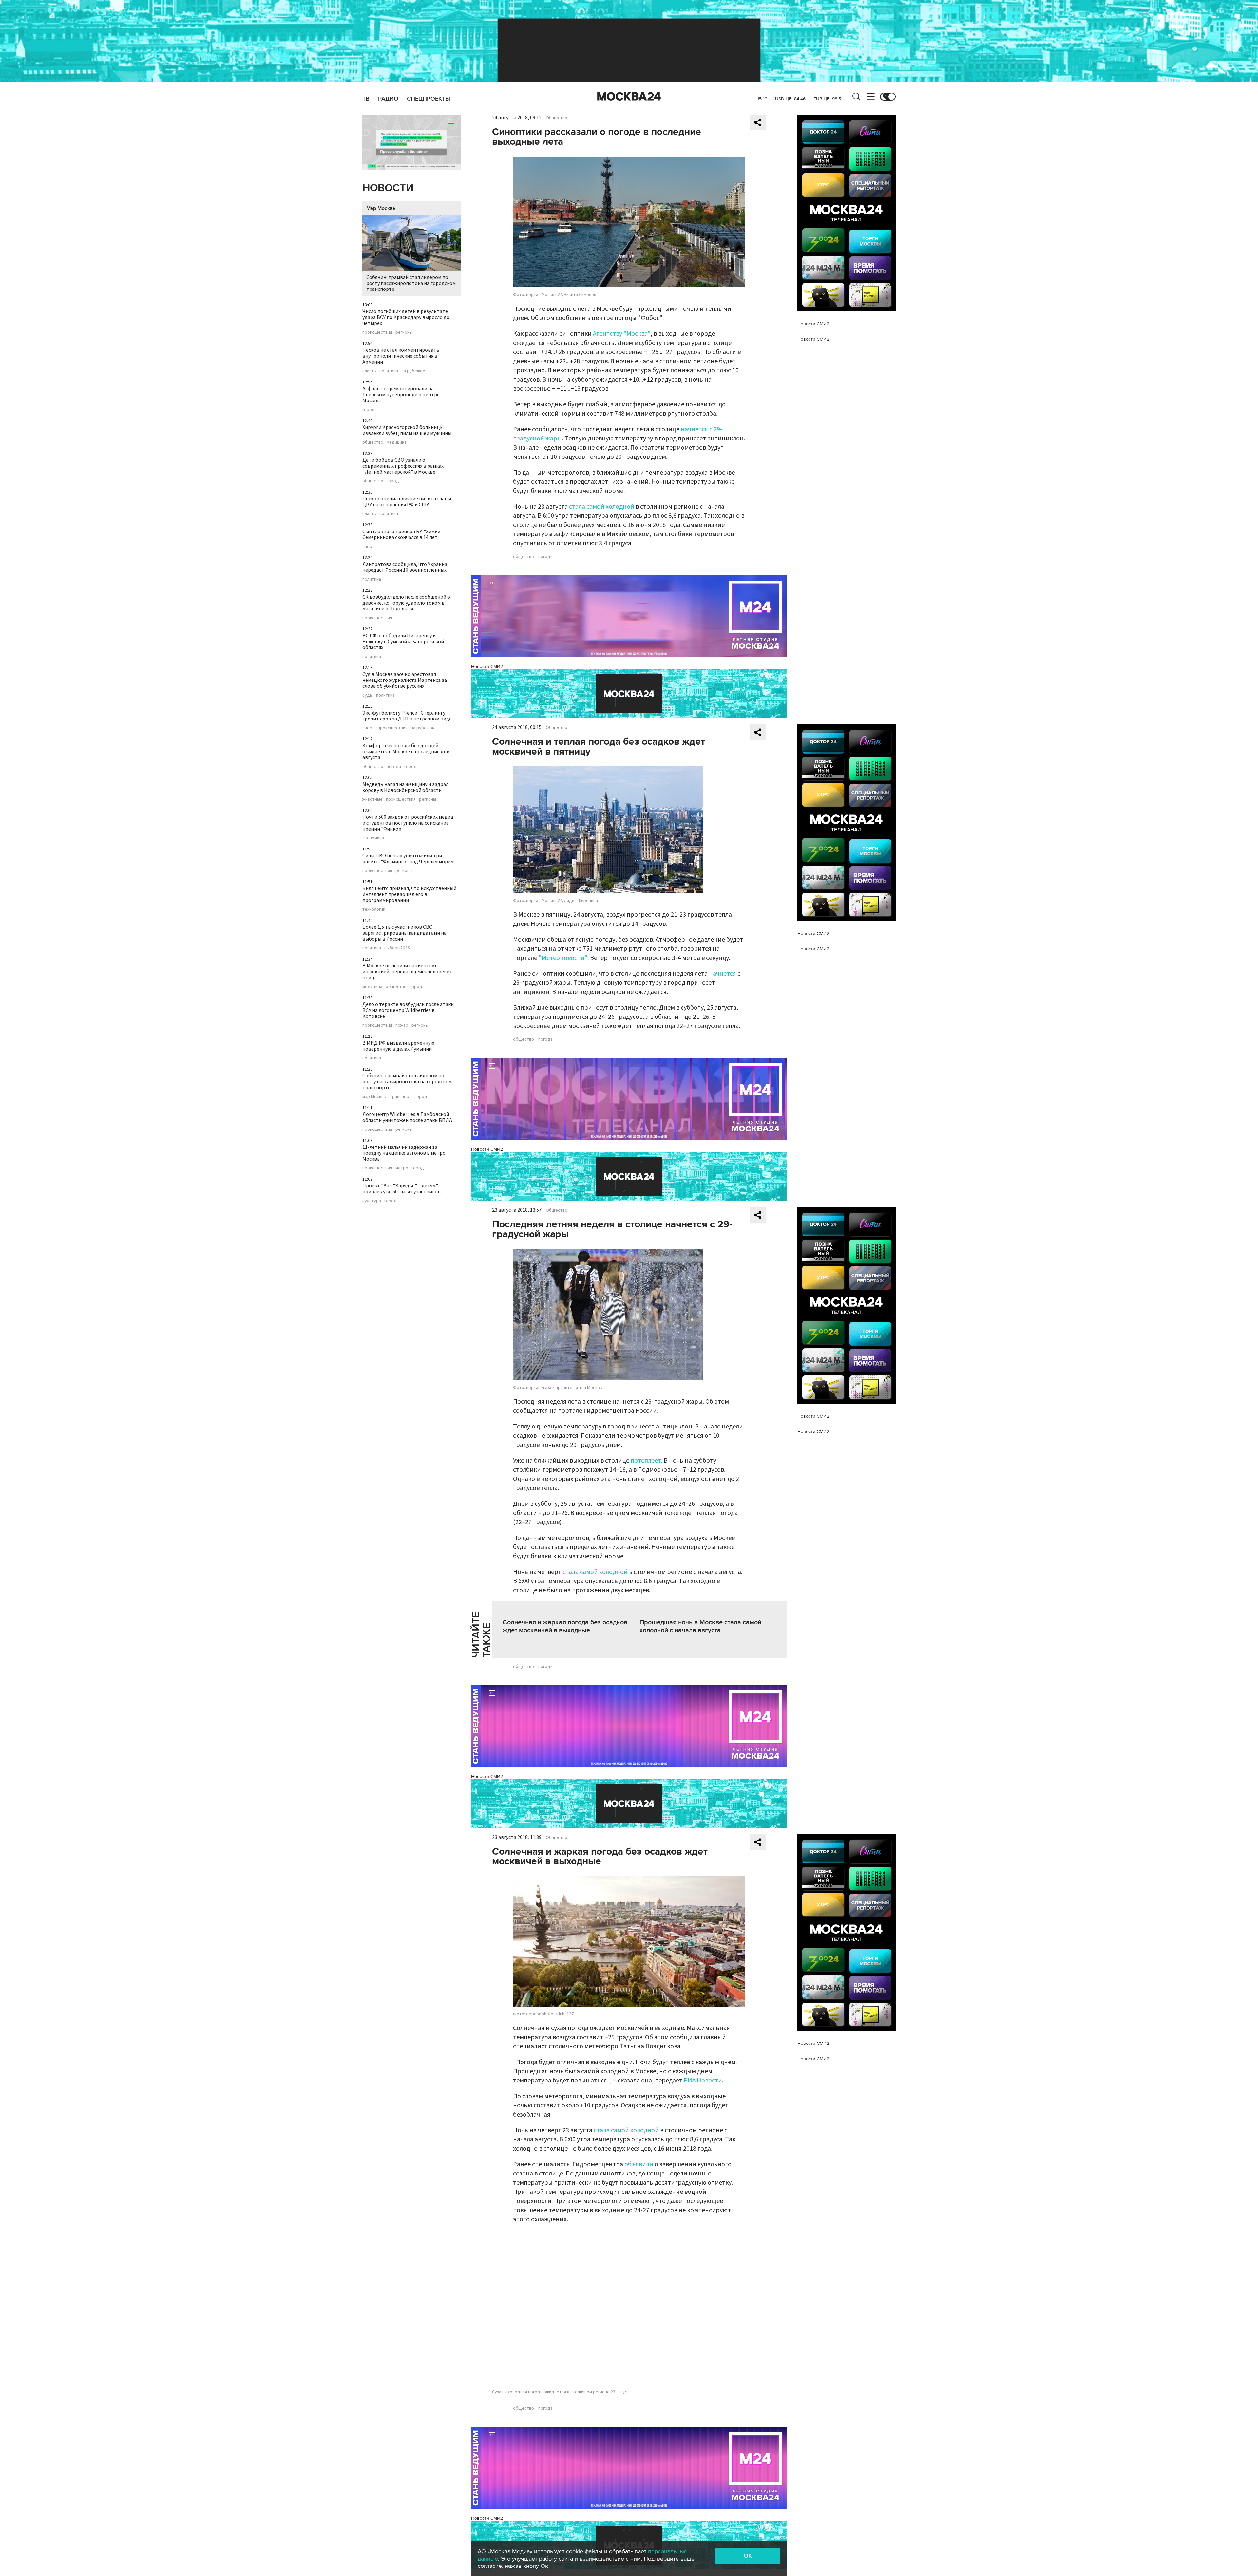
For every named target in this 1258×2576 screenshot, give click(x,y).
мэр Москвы (374, 1097)
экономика (373, 838)
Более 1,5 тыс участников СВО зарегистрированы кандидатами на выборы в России (404, 933)
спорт (368, 547)
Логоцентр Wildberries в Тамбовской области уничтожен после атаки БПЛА (407, 1117)
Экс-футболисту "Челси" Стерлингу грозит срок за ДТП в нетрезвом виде (407, 716)
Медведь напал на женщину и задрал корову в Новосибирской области (405, 787)
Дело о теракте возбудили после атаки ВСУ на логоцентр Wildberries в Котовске (408, 1010)
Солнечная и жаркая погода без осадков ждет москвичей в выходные (565, 1626)
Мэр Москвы (381, 208)
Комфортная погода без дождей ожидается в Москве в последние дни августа (406, 752)
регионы (404, 332)
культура (372, 1201)
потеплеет (646, 1461)
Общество (557, 118)
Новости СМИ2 (487, 667)
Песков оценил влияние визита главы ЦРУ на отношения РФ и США (407, 502)
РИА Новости (703, 2081)
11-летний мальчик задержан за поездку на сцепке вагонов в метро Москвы (404, 1153)
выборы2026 (397, 948)
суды (368, 695)
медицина (397, 442)
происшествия (377, 332)
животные (372, 799)
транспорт (401, 1097)
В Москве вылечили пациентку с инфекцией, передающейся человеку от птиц (409, 972)
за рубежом (413, 371)
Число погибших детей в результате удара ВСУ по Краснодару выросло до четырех (406, 317)
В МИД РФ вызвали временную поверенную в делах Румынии (398, 1046)
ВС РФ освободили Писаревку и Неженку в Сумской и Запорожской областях (403, 642)
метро (402, 1168)
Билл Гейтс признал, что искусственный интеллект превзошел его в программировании (409, 894)
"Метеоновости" (563, 958)
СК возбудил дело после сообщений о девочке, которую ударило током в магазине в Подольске (406, 603)
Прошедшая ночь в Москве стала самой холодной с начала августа (700, 1626)
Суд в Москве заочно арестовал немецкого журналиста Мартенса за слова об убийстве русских (405, 680)
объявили (639, 2164)
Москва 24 (629, 97)
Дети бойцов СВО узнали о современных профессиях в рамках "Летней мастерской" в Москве (403, 466)
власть (369, 371)
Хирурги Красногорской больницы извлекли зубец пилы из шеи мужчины (407, 430)
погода (394, 767)
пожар (402, 1025)
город (369, 410)
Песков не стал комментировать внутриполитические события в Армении (401, 356)
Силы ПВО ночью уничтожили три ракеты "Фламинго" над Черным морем (408, 859)
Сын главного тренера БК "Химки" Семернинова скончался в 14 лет (402, 534)
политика (389, 371)
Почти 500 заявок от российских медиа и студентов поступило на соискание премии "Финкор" (408, 823)
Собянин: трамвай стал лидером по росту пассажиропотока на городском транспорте (411, 283)
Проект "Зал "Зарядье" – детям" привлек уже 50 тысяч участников (401, 1189)
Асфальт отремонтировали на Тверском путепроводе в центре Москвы (401, 395)
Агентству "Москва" (622, 334)
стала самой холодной (602, 507)
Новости (388, 188)
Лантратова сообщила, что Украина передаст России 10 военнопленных (405, 567)
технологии (374, 909)
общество (373, 442)
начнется (723, 974)
